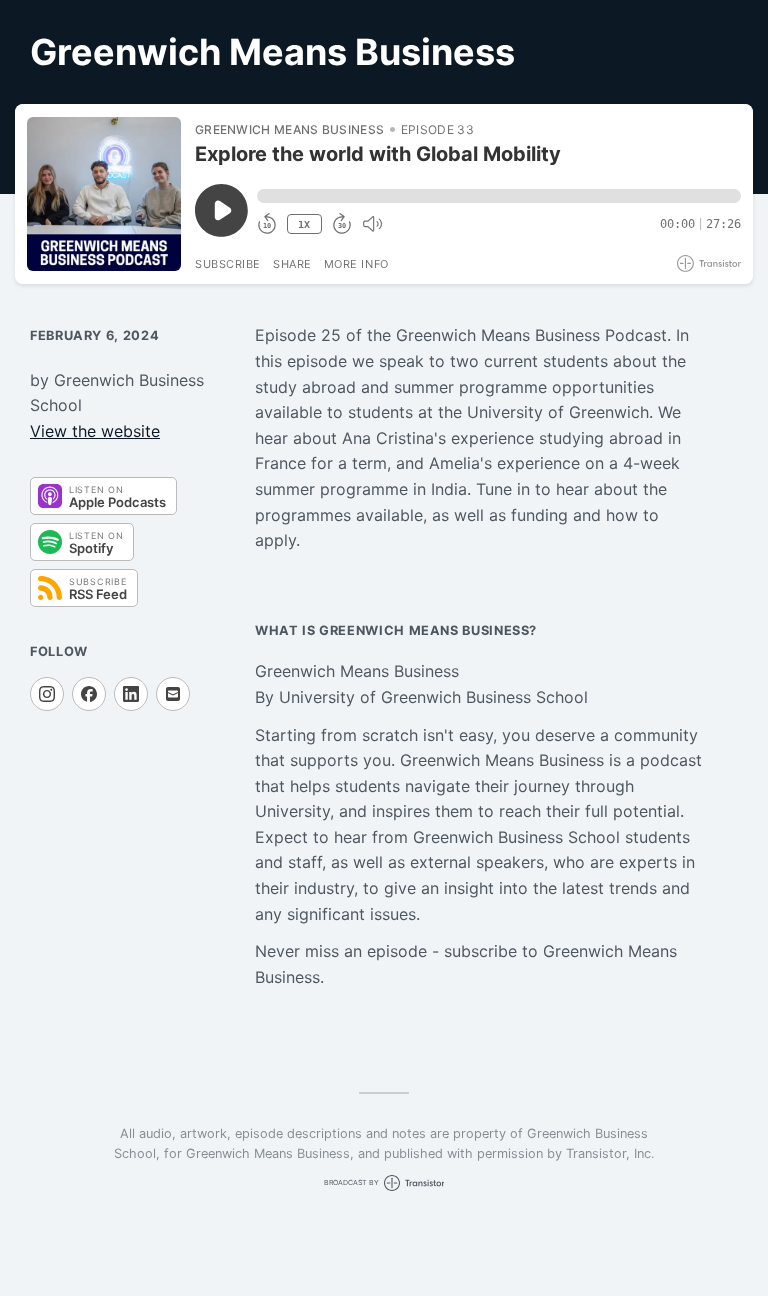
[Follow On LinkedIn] (131, 694)
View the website (95, 431)
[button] (499, 196)
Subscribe (228, 264)
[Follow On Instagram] (47, 694)
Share (292, 264)
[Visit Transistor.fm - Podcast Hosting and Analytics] (709, 263)
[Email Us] (173, 694)
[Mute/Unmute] (372, 224)
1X (304, 224)
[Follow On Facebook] (89, 694)
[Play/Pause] (104, 194)
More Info (356, 264)
